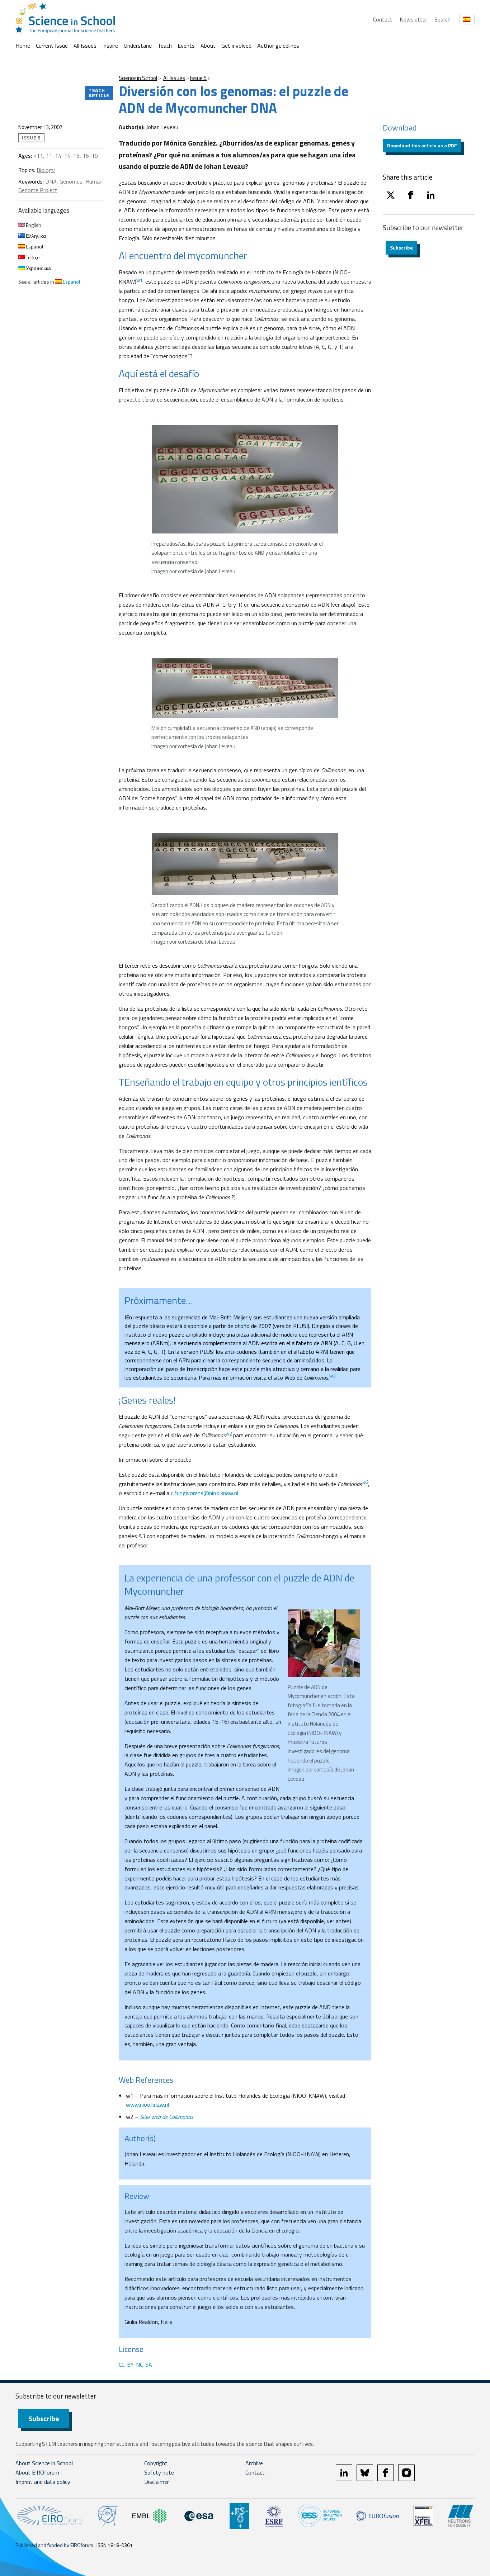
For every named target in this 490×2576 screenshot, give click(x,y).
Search (442, 19)
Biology (46, 170)
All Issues (85, 46)
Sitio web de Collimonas (167, 2117)
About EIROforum (37, 2472)
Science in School (138, 78)
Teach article (99, 93)
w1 (139, 280)
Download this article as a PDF (422, 145)
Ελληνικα (35, 236)
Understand (138, 46)
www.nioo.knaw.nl (147, 2105)
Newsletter (413, 19)
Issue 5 (198, 78)
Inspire (110, 46)
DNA (51, 181)
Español (34, 246)
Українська (38, 268)
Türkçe (32, 257)
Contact (383, 19)
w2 (332, 1376)
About (208, 46)
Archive (254, 2463)
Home (23, 46)
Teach (165, 46)
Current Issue (52, 46)
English (33, 225)
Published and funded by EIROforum (54, 2545)
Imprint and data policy (43, 2482)
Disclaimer (157, 2482)
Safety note (159, 2472)
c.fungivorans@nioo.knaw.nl (204, 1493)
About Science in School (44, 2463)
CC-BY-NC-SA (135, 2364)
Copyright (156, 2463)
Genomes (71, 181)
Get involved (236, 46)
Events (186, 46)
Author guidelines (278, 46)
